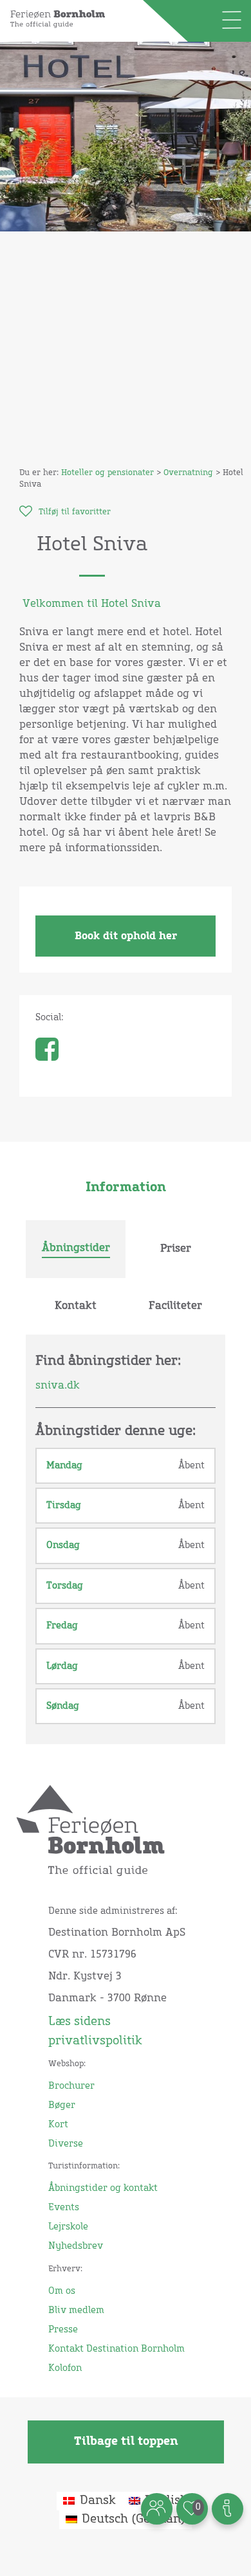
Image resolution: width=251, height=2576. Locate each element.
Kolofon (65, 2368)
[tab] (76, 1249)
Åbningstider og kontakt (103, 2188)
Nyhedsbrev (76, 2246)
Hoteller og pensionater (107, 473)
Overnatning (188, 473)
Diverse (66, 2144)
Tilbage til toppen (126, 2442)
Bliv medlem (76, 2310)
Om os (62, 2291)
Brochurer (71, 2086)
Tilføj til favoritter (75, 512)
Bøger (62, 2105)
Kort (58, 2125)
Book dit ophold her (126, 936)
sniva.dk (58, 1385)
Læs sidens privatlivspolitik (95, 2031)
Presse (63, 2330)
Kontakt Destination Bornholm (116, 2349)
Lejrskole (68, 2227)
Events (64, 2208)
